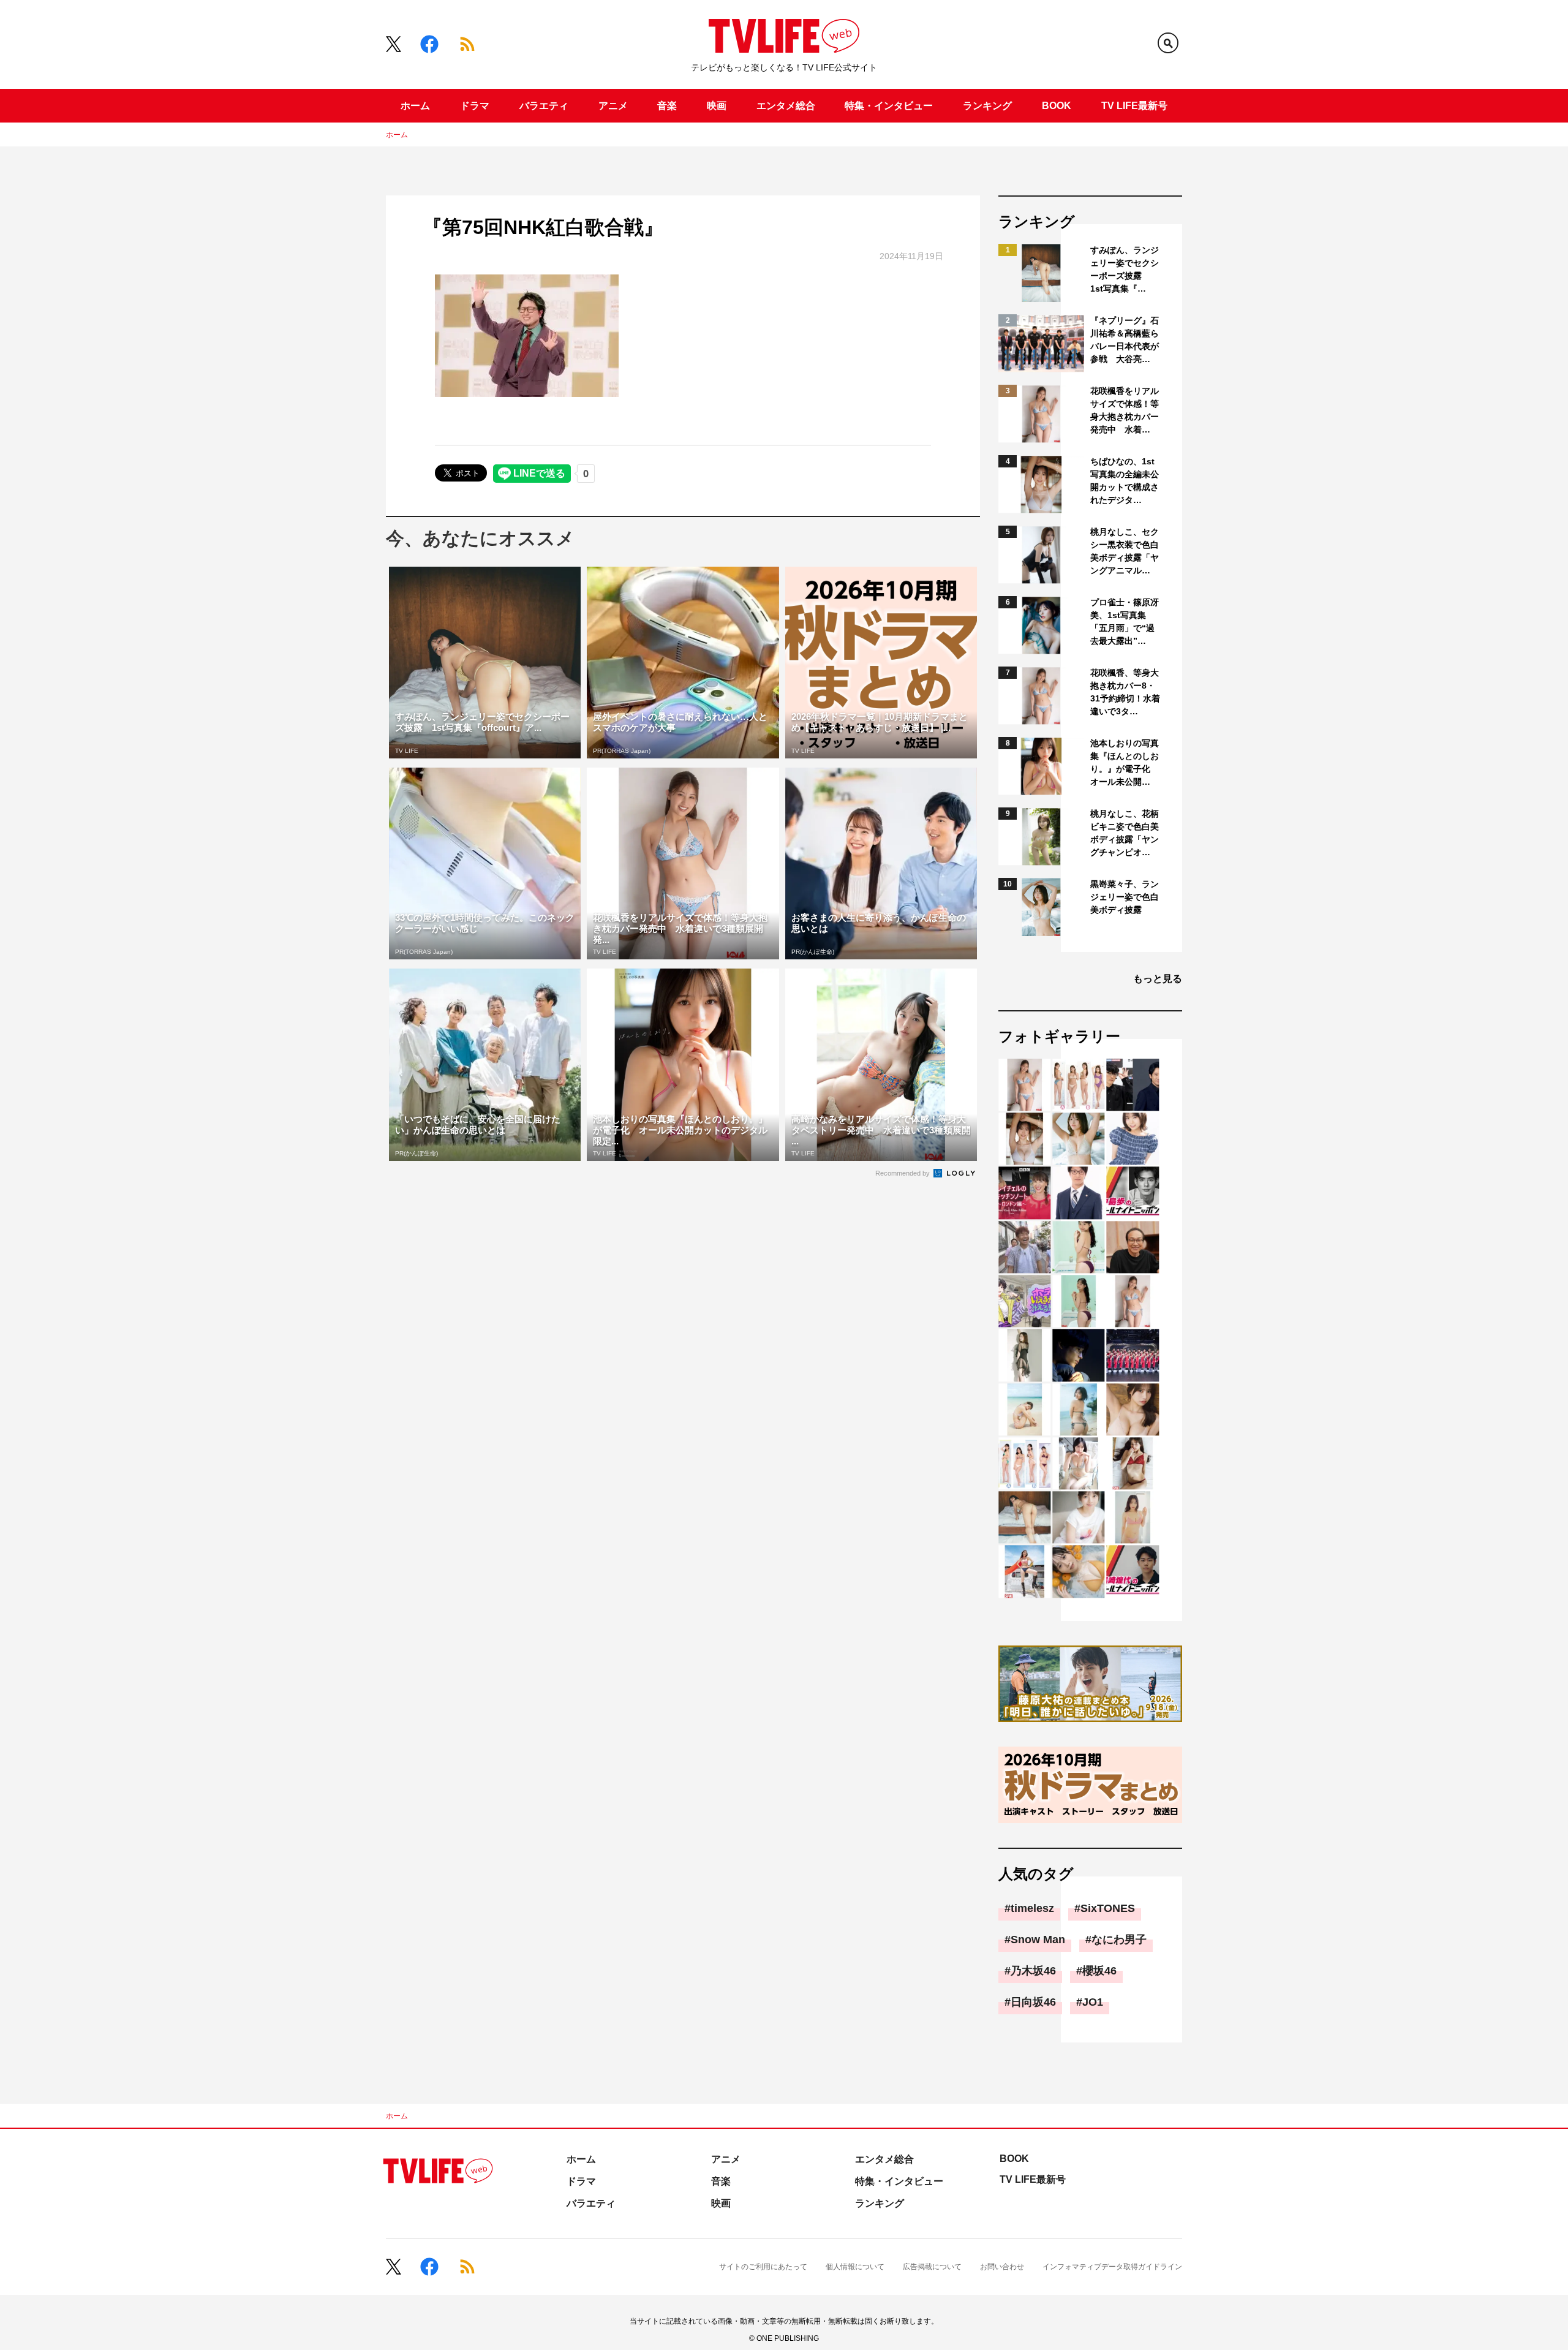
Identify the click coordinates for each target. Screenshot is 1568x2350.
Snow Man (1038, 1940)
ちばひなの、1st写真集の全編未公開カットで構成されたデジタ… (1125, 481)
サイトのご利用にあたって (763, 2267)
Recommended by (903, 1173)
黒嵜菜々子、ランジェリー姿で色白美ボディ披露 (1125, 897)
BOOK (1057, 106)
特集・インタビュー (889, 106)
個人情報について (855, 2267)
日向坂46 (1033, 2002)
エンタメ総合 (786, 106)
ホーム (415, 106)
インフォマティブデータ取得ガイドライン (1112, 2267)
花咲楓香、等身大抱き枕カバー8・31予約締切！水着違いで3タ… (1125, 692)
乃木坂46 (1033, 1971)
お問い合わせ (1002, 2267)
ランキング (987, 106)
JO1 (1093, 2002)
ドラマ (475, 106)
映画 (717, 106)
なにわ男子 (1119, 1940)
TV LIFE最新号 (1134, 106)
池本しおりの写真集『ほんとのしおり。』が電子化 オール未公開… (1125, 762)
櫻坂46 (1099, 1971)
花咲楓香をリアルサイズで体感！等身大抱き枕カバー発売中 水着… (1125, 410)
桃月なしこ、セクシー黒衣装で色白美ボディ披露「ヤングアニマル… (1125, 551)
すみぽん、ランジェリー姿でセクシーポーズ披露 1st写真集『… (1125, 269)
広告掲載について (932, 2267)
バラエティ (544, 106)
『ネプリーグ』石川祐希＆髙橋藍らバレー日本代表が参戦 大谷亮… (1125, 340)
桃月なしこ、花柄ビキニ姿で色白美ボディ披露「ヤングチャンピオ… (1125, 833)
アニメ (613, 106)
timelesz (1032, 1908)
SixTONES (1108, 1908)
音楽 (667, 106)
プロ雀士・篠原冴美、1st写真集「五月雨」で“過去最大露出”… (1125, 622)
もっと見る (1158, 979)
